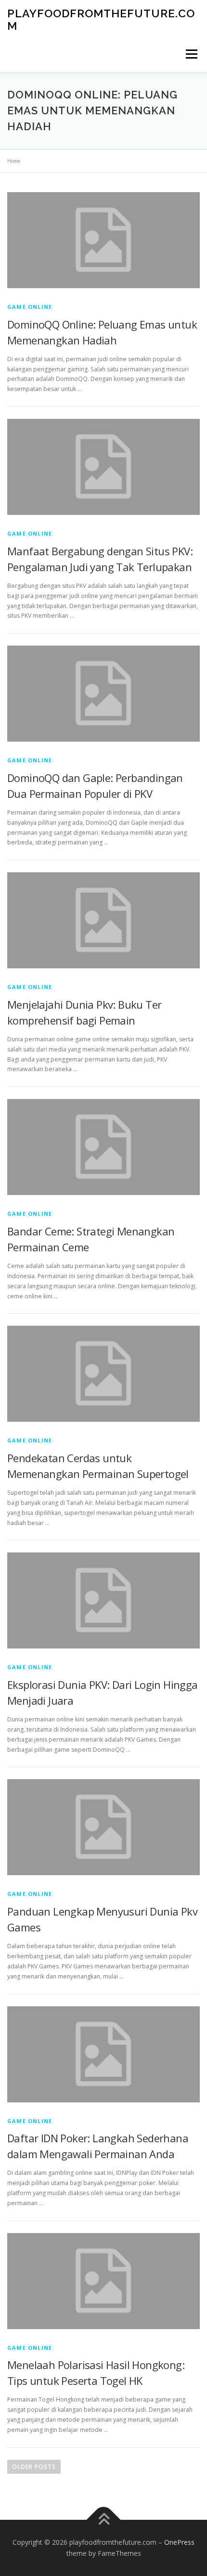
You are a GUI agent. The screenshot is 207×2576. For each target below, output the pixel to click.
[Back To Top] (104, 2520)
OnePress (179, 2542)
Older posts (34, 2467)
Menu (191, 54)
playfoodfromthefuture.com (101, 19)
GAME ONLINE (30, 307)
